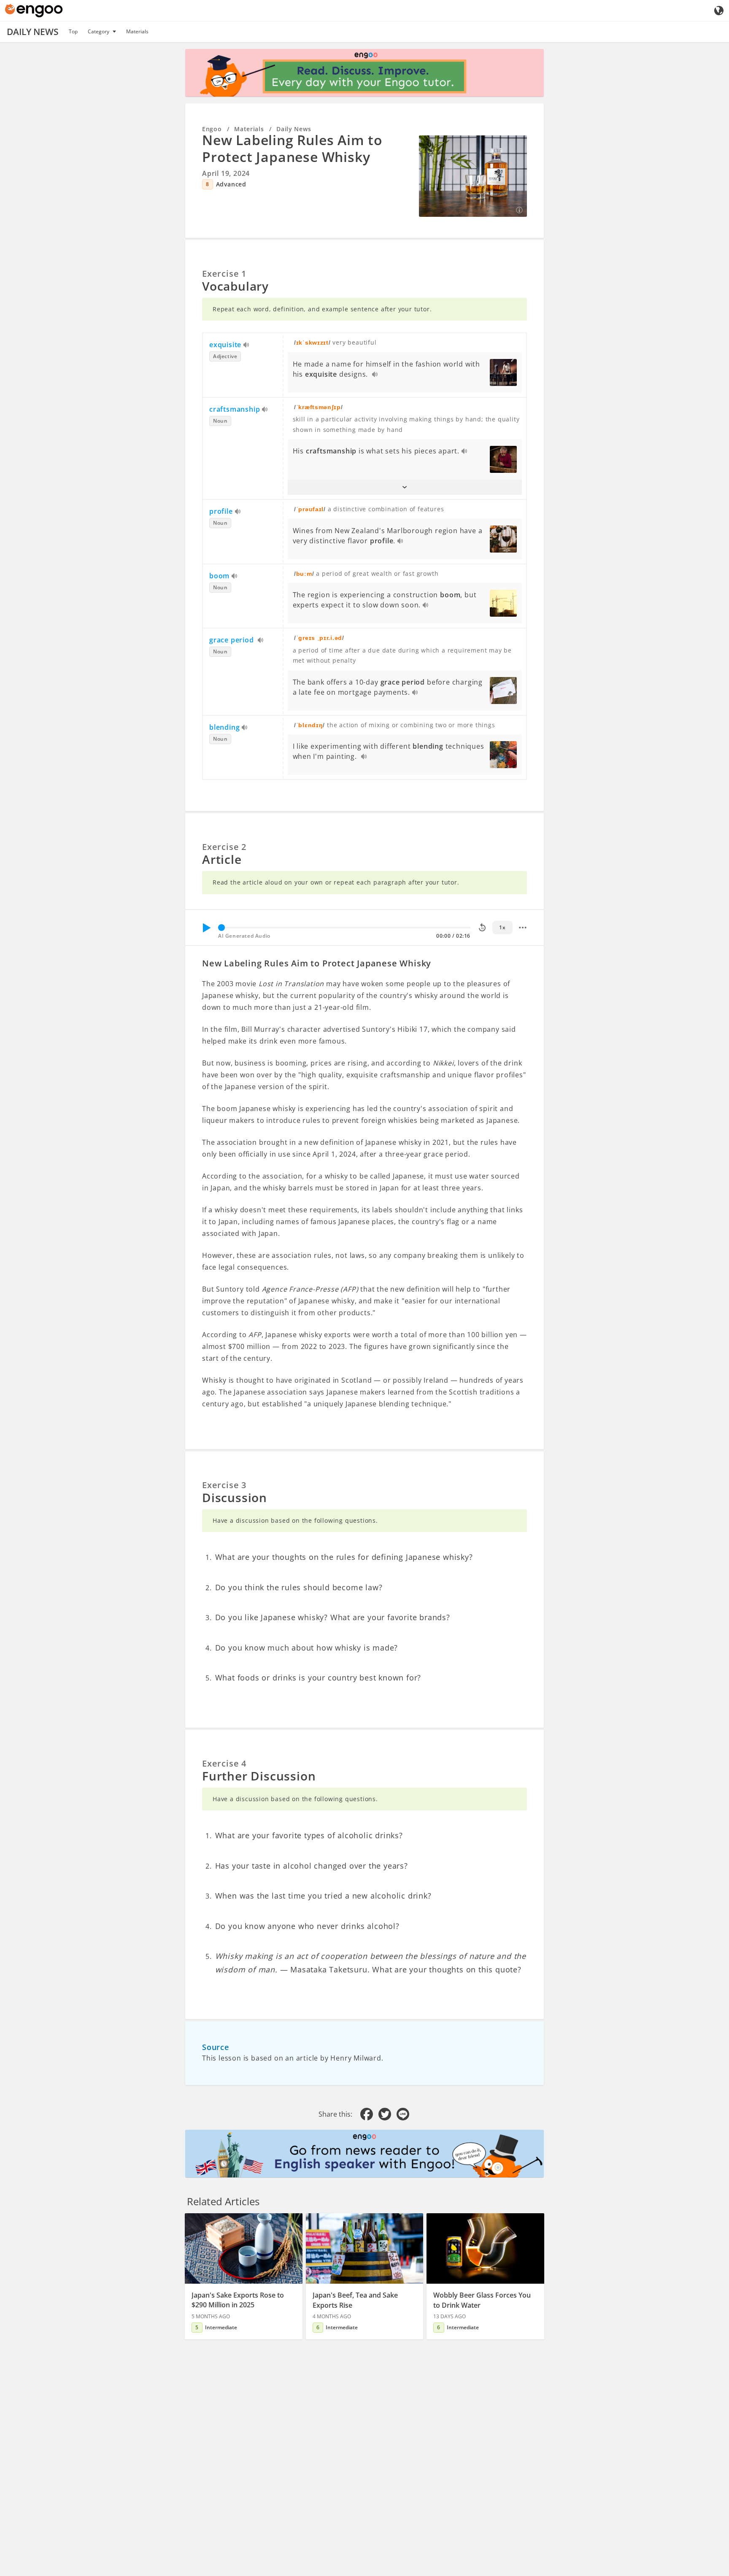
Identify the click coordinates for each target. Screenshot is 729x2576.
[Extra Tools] (523, 928)
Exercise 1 (224, 274)
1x (502, 927)
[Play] (206, 928)
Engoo (212, 129)
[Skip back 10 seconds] (482, 928)
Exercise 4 (224, 1763)
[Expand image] (473, 176)
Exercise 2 (224, 847)
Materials (137, 31)
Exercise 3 (224, 1485)
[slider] (221, 928)
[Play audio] (247, 345)
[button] (405, 487)
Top (73, 31)
